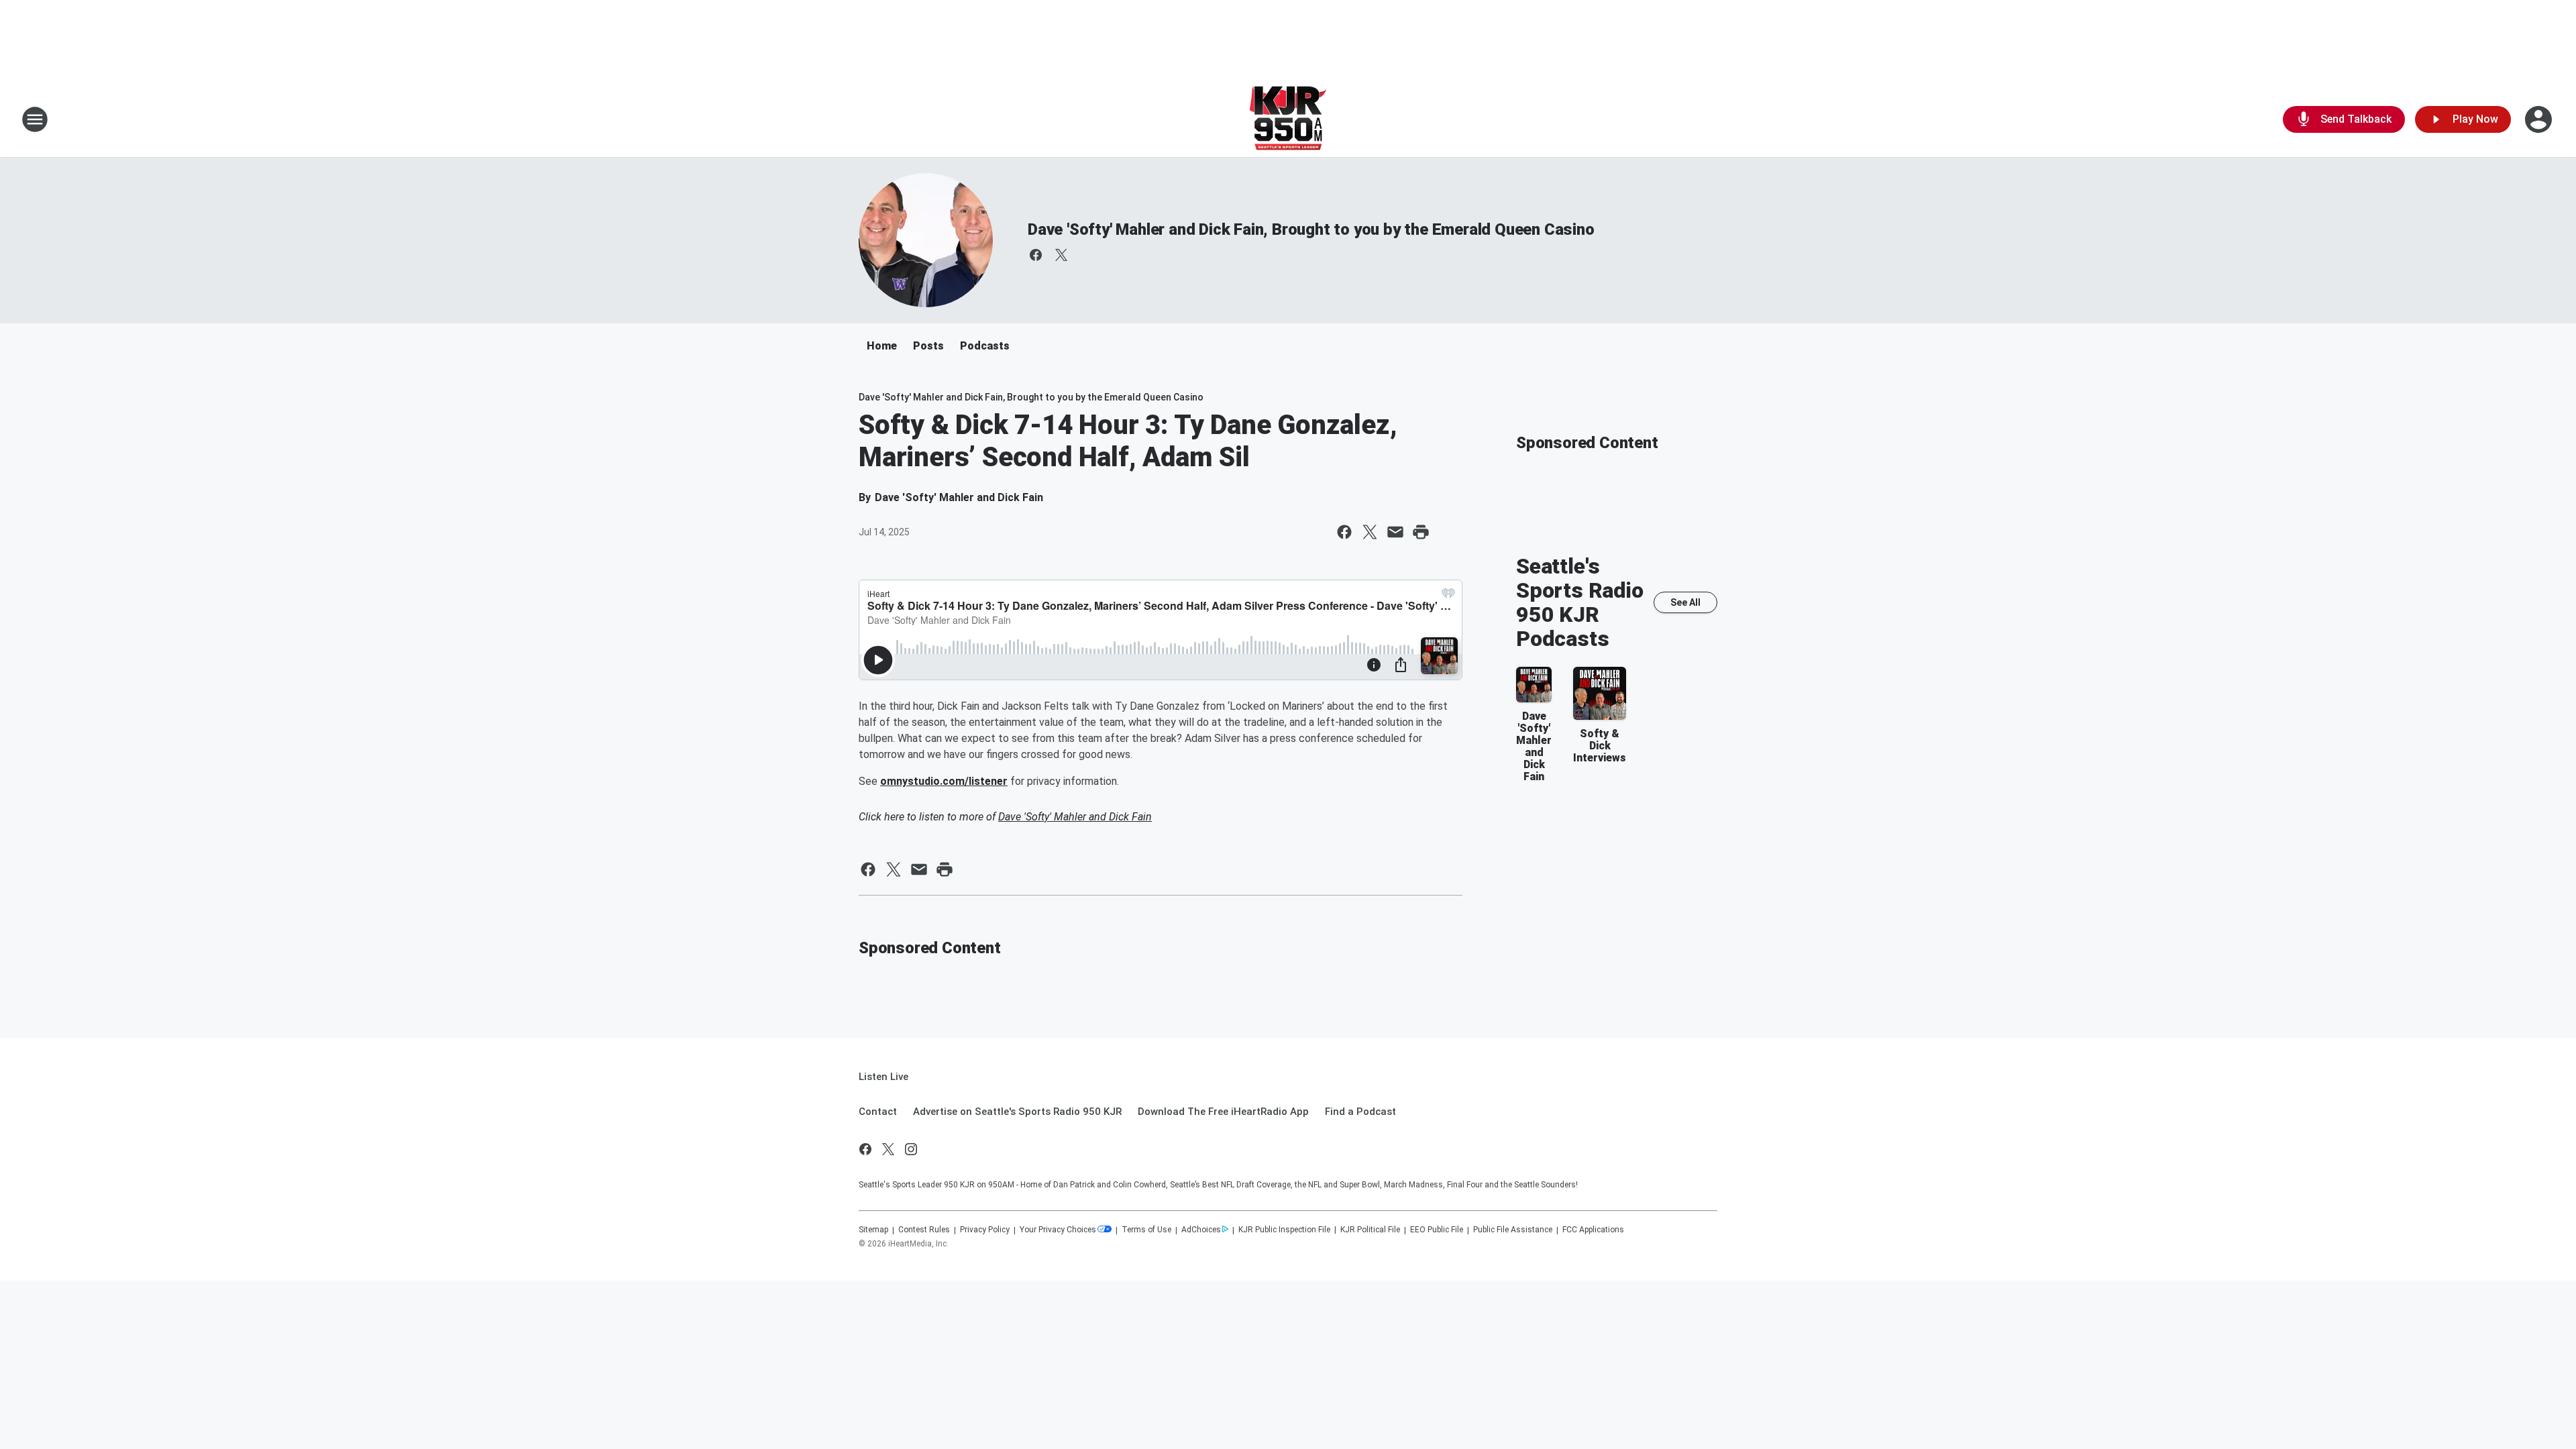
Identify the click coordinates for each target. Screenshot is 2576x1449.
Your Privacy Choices (1058, 1230)
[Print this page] (1421, 532)
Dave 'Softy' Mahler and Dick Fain (1075, 817)
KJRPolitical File (1370, 1230)
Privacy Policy (985, 1230)
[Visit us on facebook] (1036, 255)
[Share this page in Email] (1395, 532)
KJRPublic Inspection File (1284, 1230)
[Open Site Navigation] (35, 119)
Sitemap (873, 1230)
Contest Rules (924, 1230)
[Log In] (2540, 119)
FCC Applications (1593, 1230)
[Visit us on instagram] (911, 1149)
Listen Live (883, 1077)
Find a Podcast (1360, 1112)
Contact (878, 1112)
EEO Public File (1437, 1230)
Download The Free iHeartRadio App (1223, 1112)
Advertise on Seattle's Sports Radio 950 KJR (1017, 1112)
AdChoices (1201, 1230)
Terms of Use (1146, 1230)
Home (882, 346)
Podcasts (985, 346)
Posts (928, 346)
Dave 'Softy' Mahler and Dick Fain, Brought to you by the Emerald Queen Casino (1311, 229)
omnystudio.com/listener (944, 781)
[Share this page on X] (1370, 532)
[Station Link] (1288, 119)
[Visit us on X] (1061, 255)
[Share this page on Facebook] (1344, 532)
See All (1685, 602)
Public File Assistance (1513, 1230)
